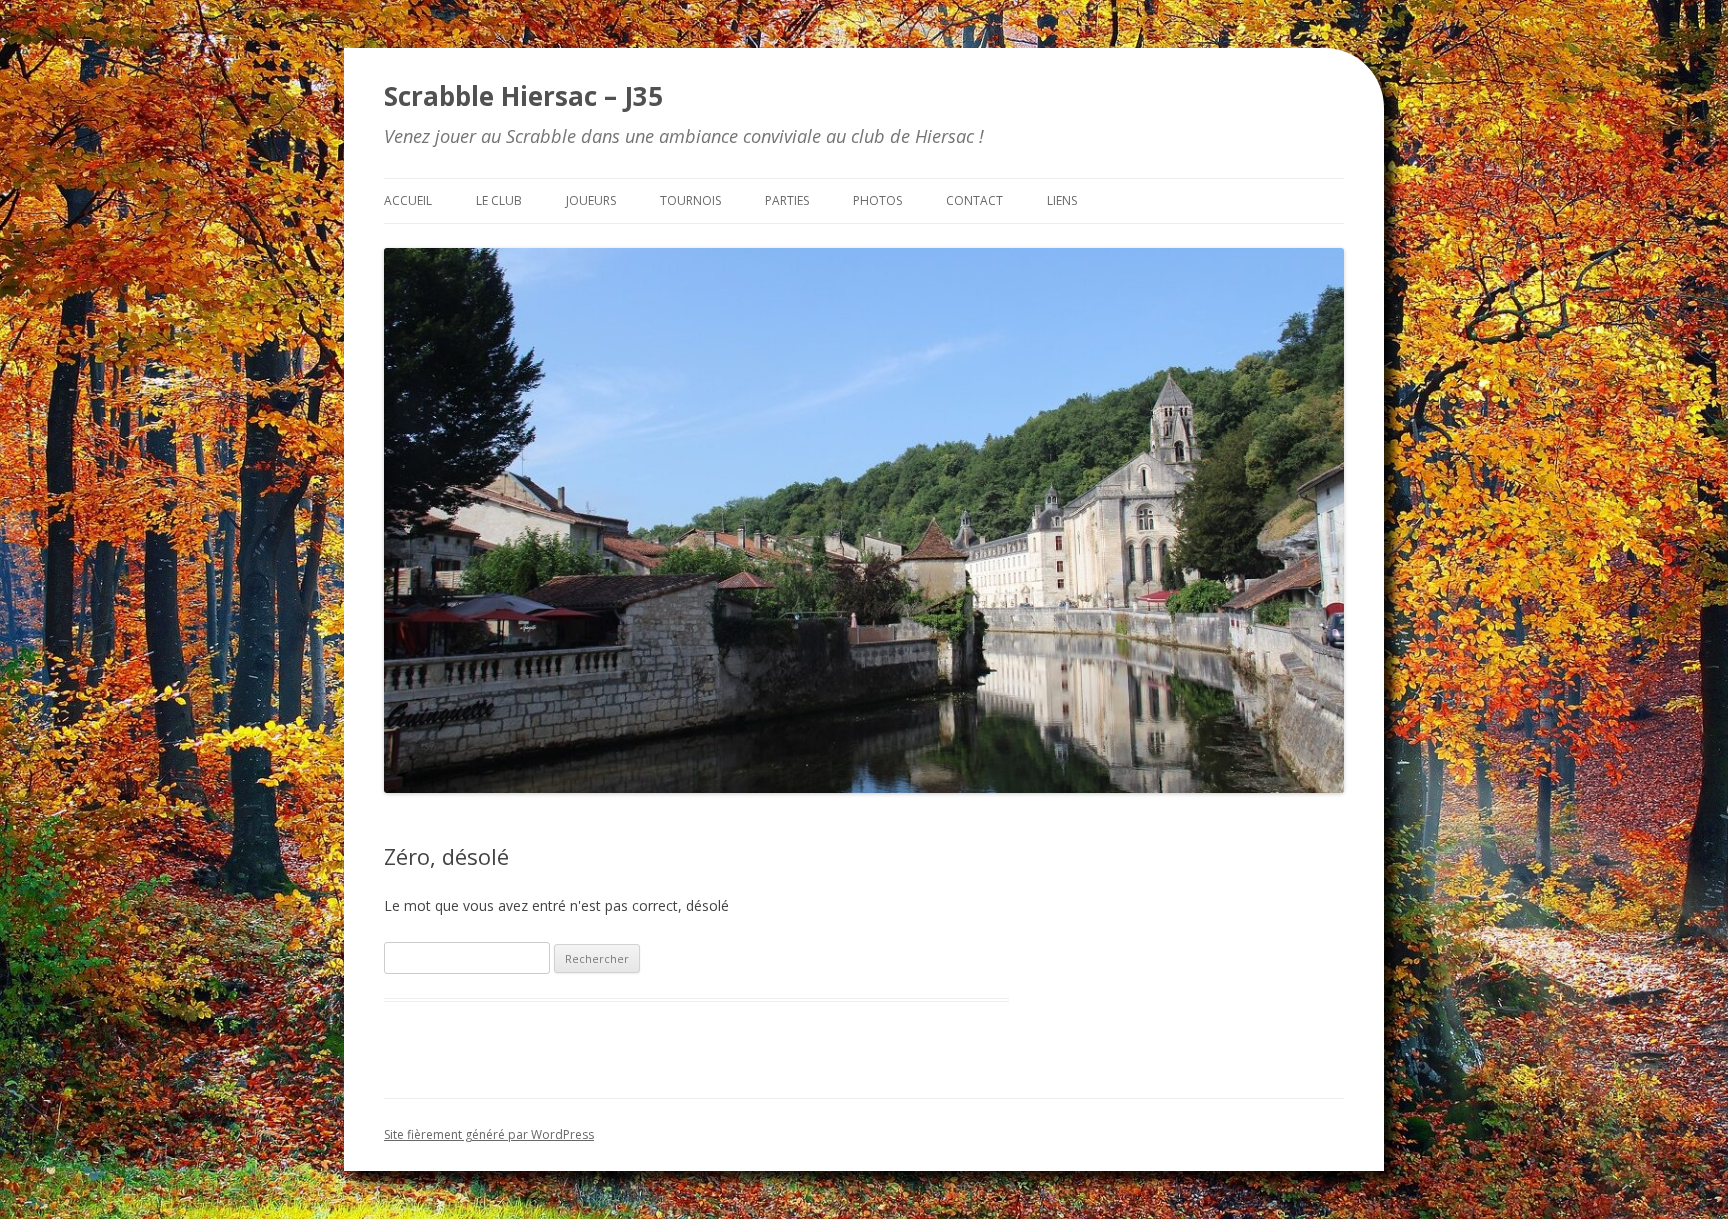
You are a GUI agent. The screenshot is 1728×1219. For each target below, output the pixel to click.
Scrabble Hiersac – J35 (523, 96)
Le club (499, 200)
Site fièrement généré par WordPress (489, 1134)
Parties (787, 200)
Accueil (408, 200)
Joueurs (591, 200)
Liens (1062, 200)
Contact (974, 200)
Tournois (690, 200)
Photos (877, 200)
